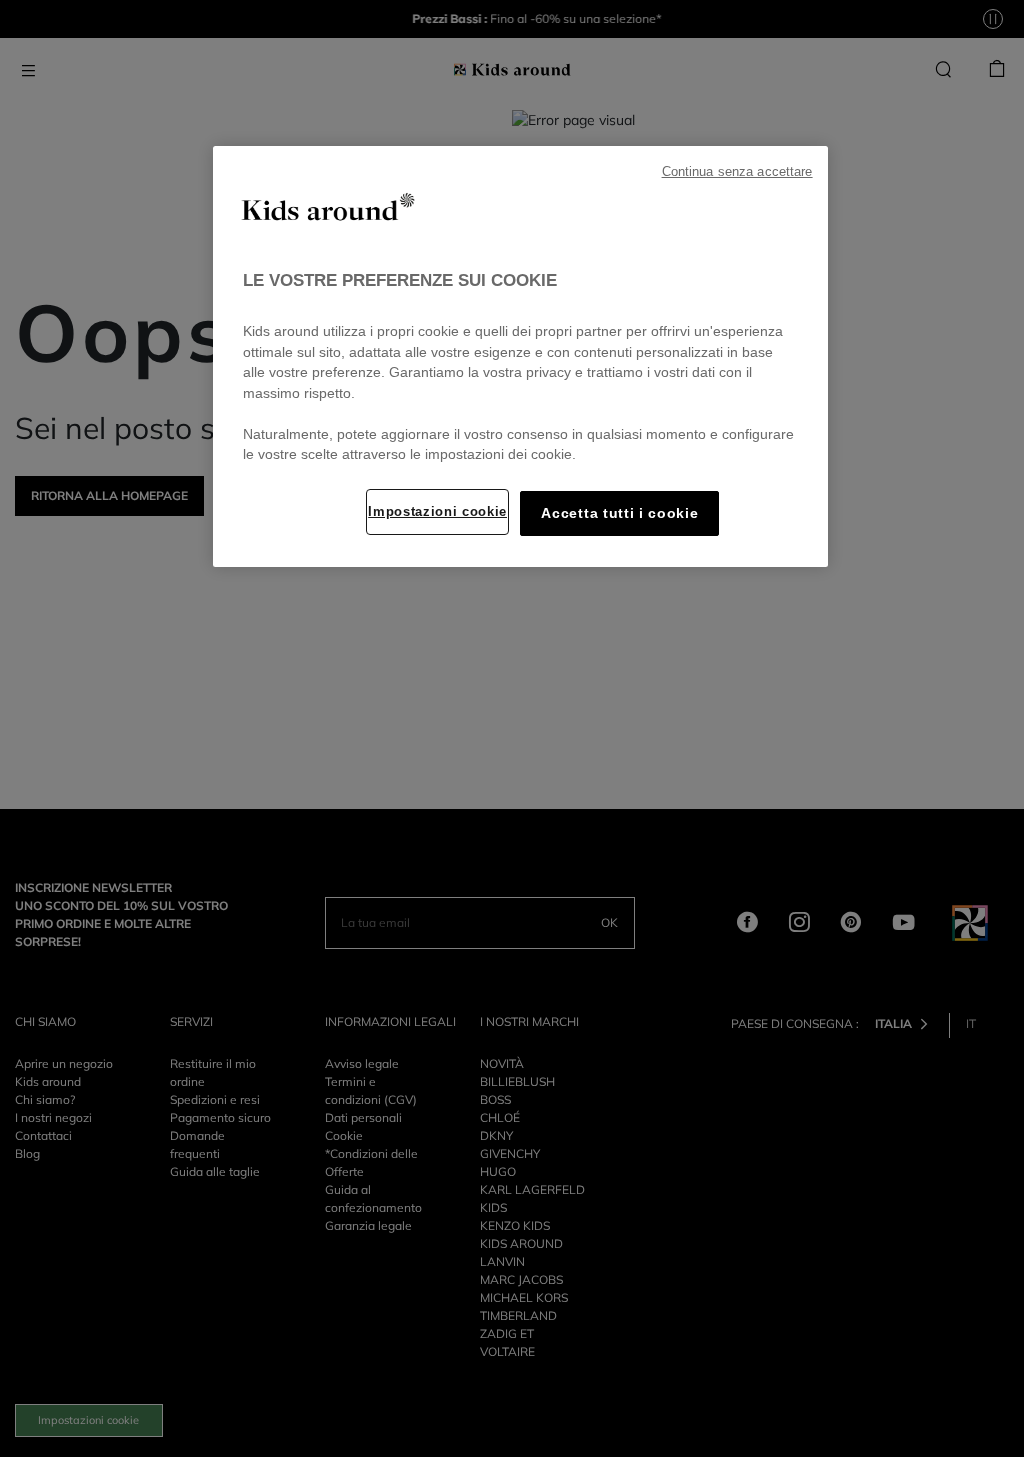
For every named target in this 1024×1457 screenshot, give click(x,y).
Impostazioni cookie (437, 511)
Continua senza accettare (737, 172)
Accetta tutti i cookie (619, 513)
